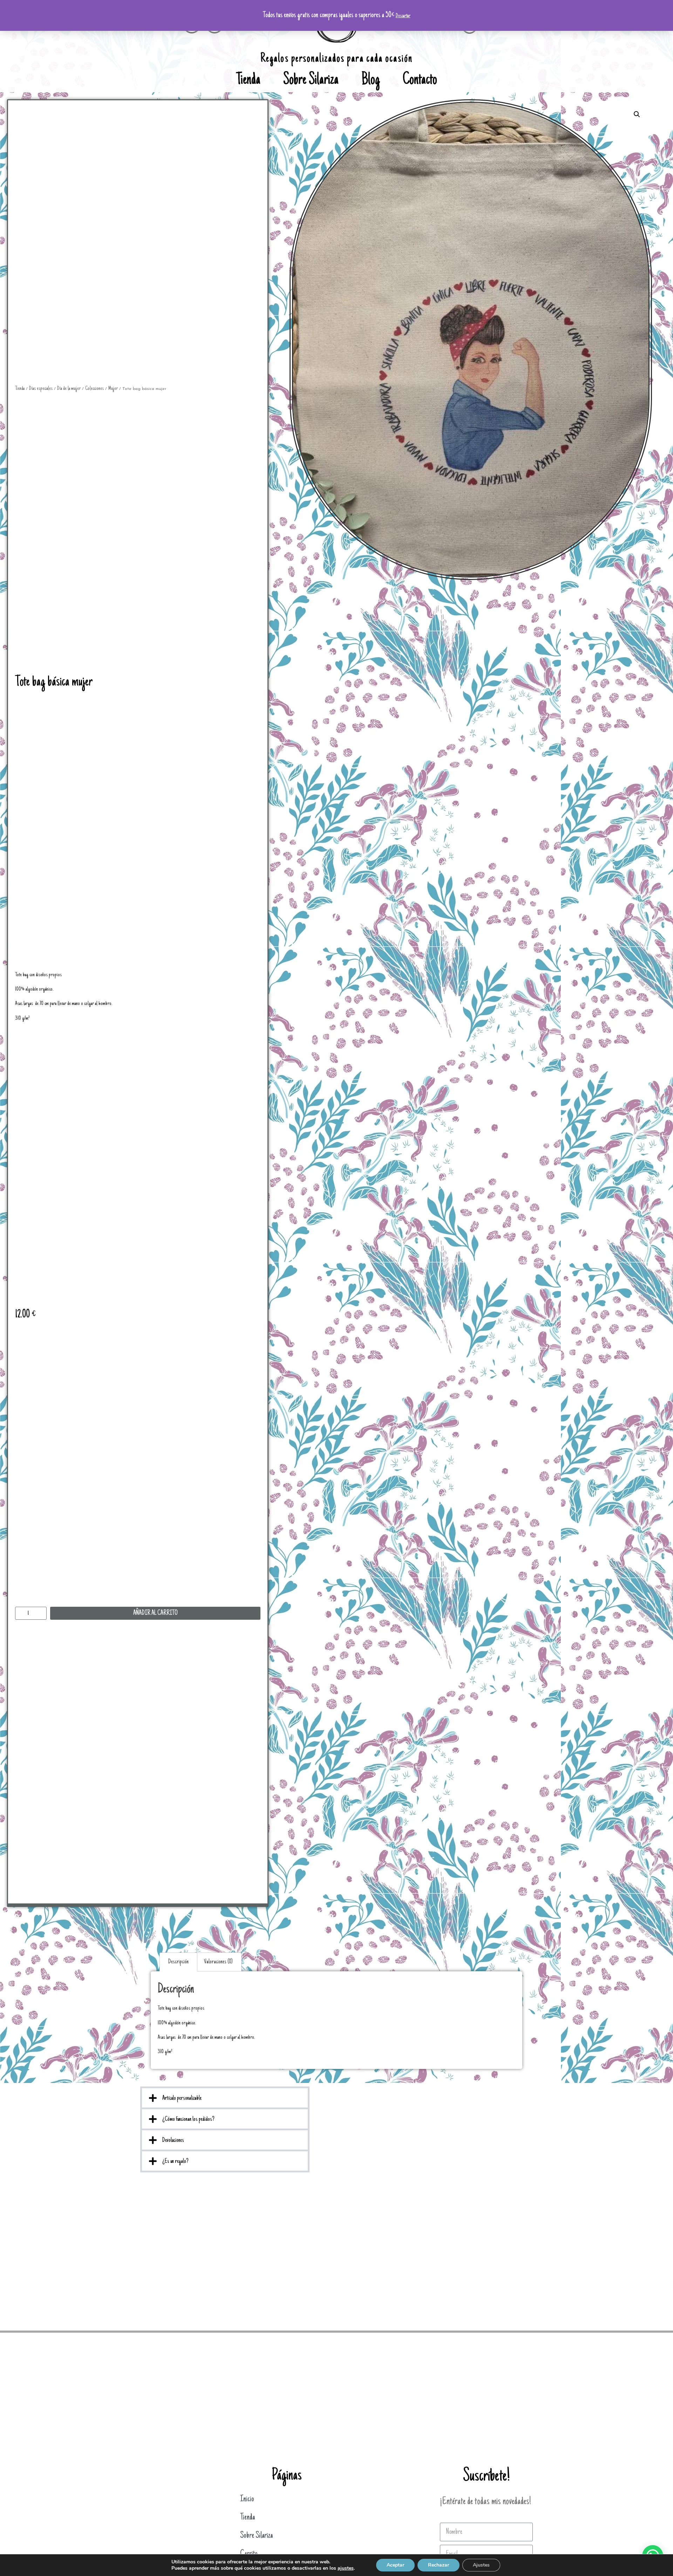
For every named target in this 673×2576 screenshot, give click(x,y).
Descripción (178, 1962)
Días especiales (41, 389)
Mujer (113, 389)
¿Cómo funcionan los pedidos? (188, 2119)
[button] (225, 2098)
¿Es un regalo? (175, 2162)
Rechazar (439, 2565)
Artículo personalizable (182, 2098)
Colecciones (94, 389)
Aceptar (395, 2565)
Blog (371, 81)
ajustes (346, 2568)
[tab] (178, 1962)
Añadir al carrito (155, 1613)
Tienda (248, 81)
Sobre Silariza (311, 81)
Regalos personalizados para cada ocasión (336, 59)
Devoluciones (173, 2140)
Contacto (420, 81)
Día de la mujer (69, 389)
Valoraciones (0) (218, 1962)
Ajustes (481, 2565)
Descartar (403, 16)
